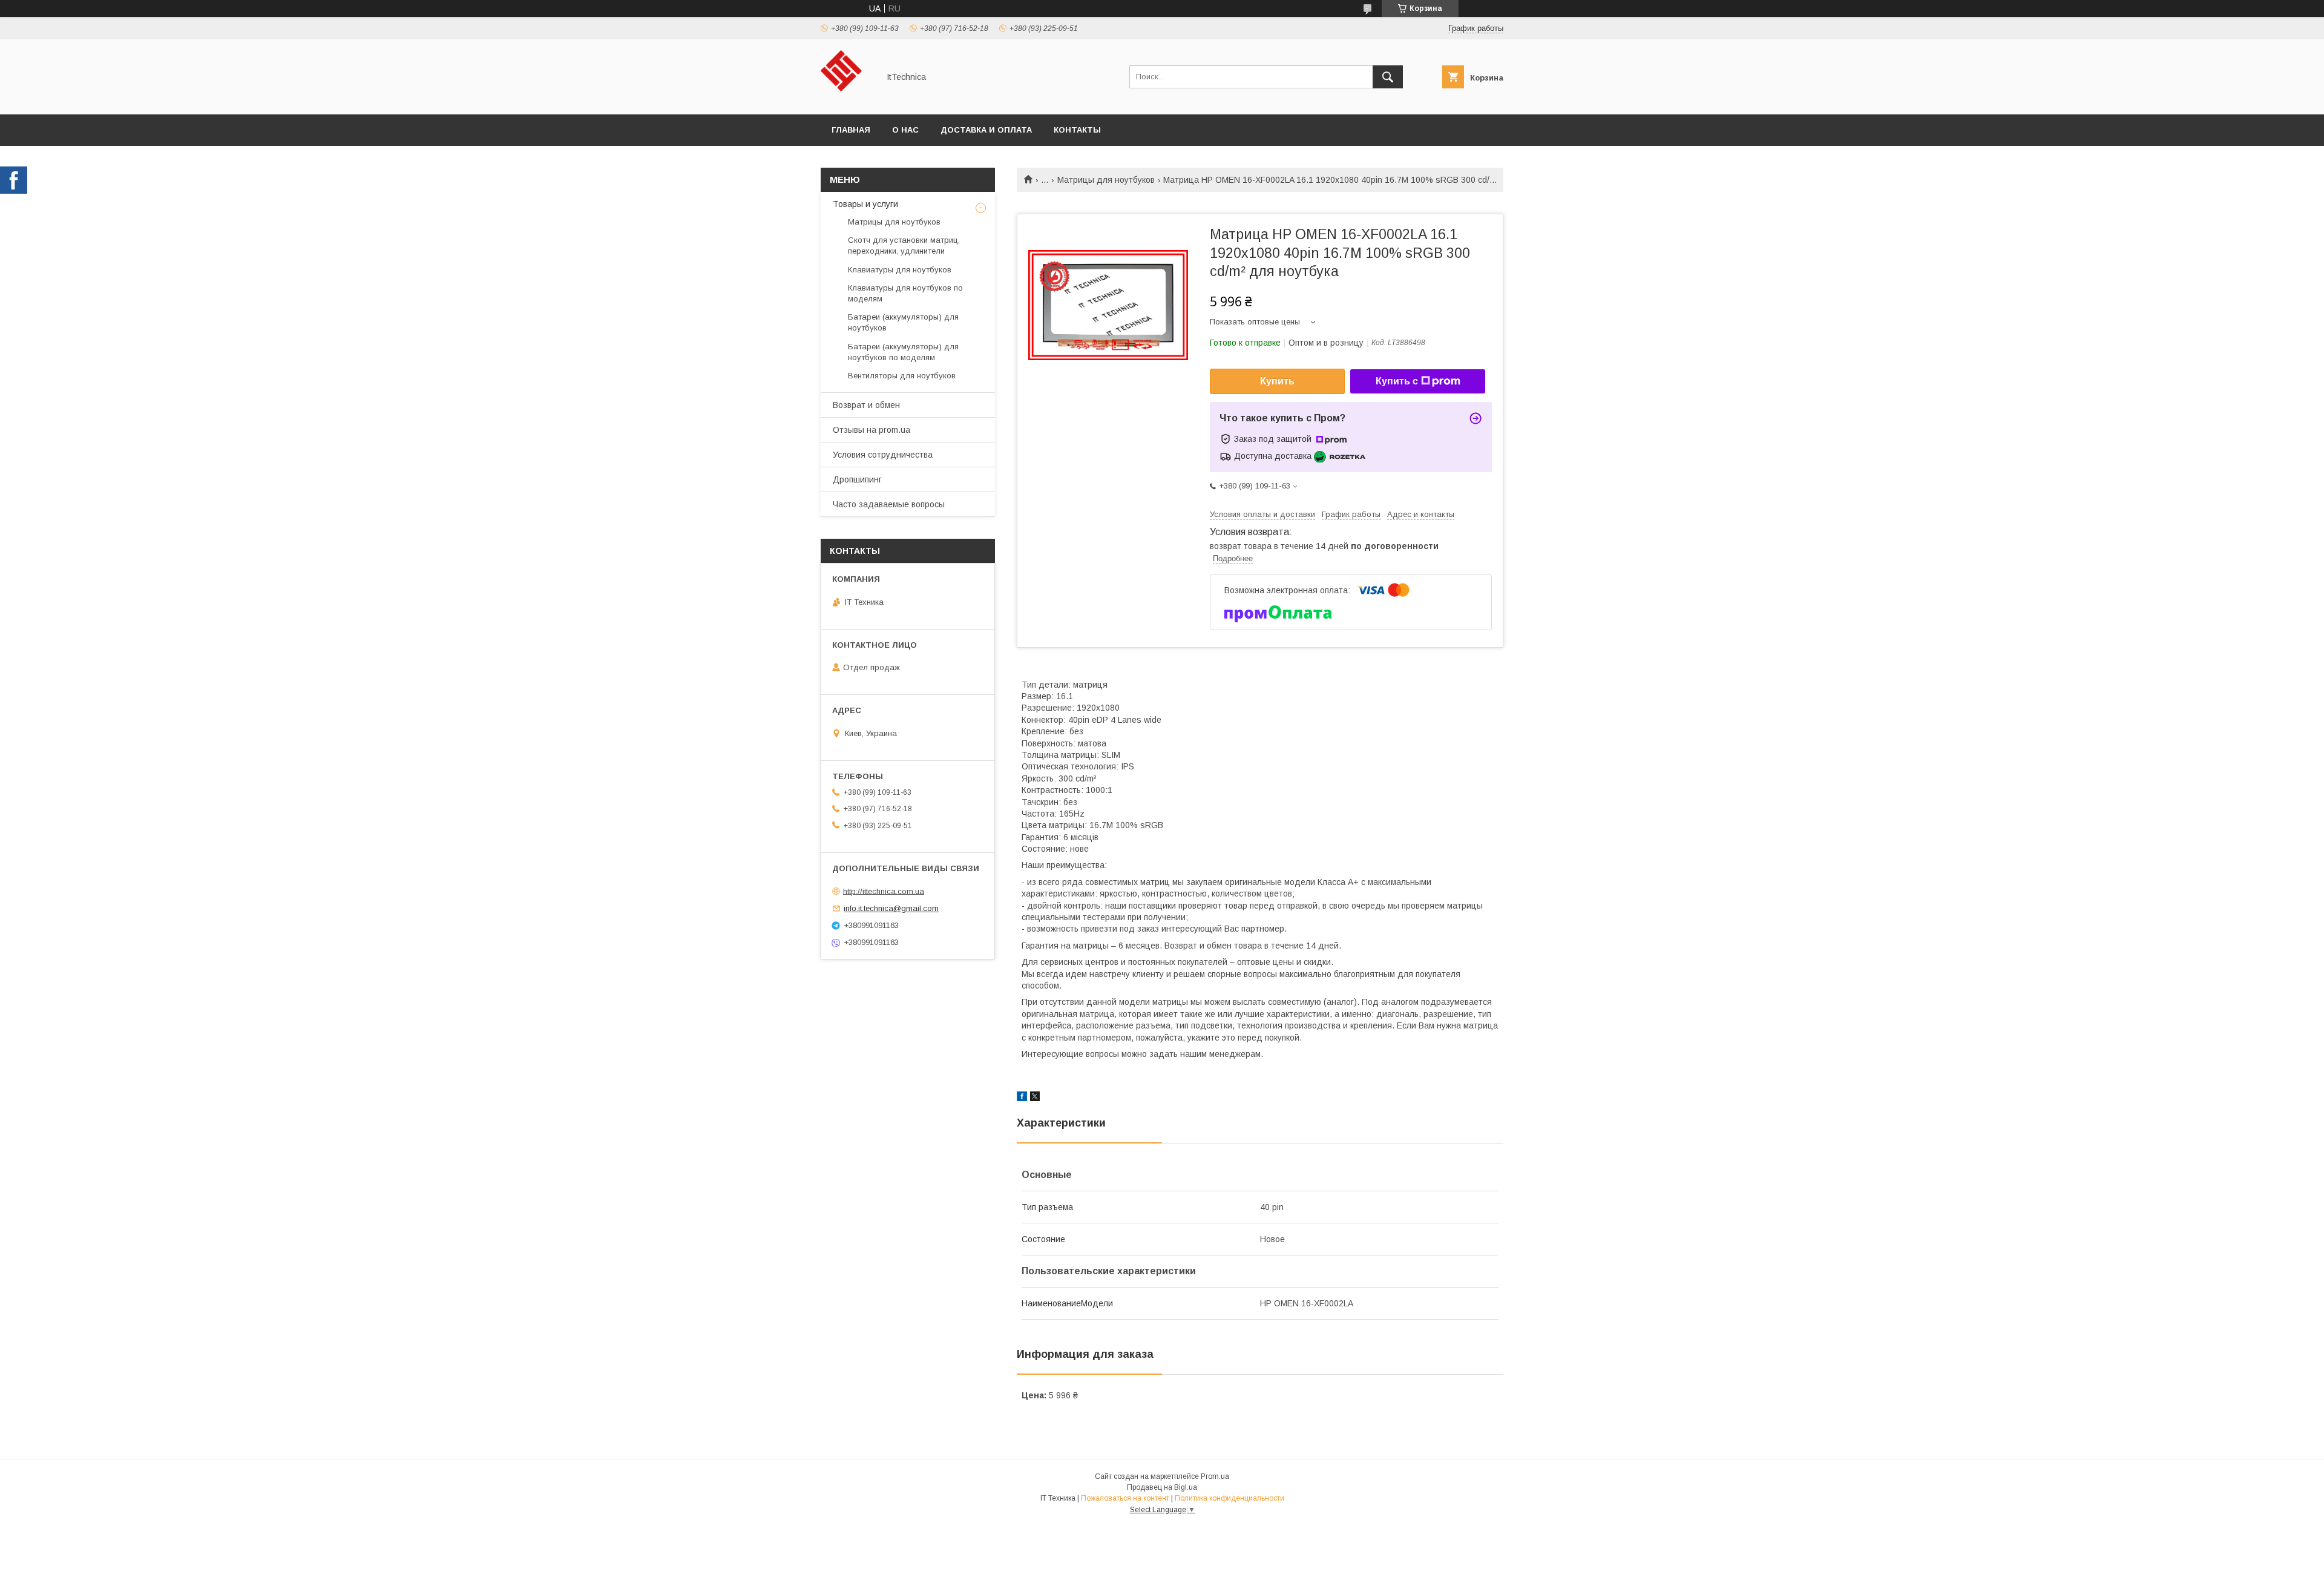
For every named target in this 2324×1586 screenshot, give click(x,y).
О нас (905, 130)
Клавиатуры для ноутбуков (900, 270)
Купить (1277, 381)
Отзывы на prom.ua (871, 430)
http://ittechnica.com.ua (884, 891)
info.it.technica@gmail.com (891, 908)
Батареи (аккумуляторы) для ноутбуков (903, 322)
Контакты (1077, 130)
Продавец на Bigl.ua (1162, 1487)
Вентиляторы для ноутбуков (902, 376)
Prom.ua (1215, 1476)
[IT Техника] (846, 99)
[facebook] (1022, 1098)
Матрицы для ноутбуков (1106, 180)
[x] (1035, 1098)
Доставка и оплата (986, 130)
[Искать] (1388, 77)
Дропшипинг (857, 479)
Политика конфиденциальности (1229, 1498)
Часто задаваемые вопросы (889, 504)
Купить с (1397, 381)
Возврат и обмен (866, 405)
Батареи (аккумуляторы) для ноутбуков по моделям (903, 352)
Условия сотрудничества (883, 455)
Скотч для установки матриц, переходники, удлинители (904, 245)
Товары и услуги (865, 204)
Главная (851, 130)
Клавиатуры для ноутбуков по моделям (905, 293)
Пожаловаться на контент (1125, 1498)
